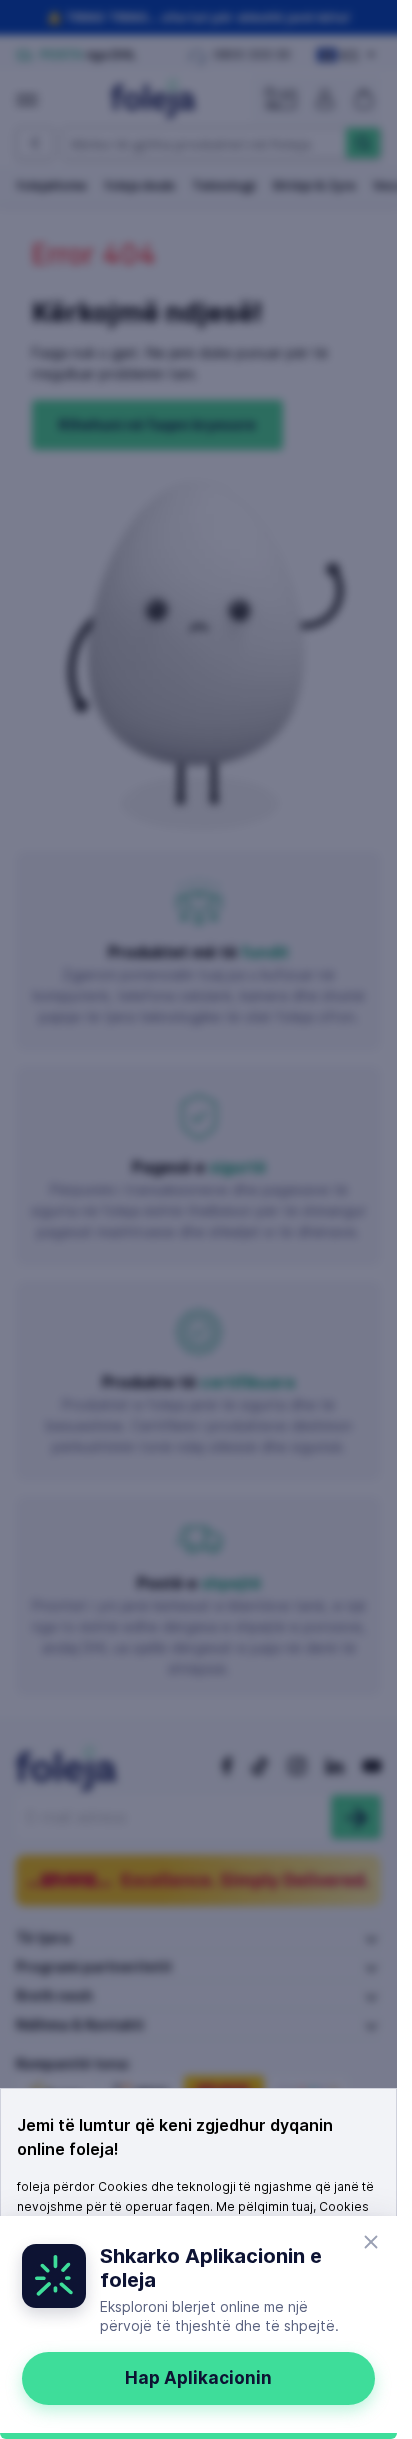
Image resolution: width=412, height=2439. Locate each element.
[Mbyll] (371, 2242)
